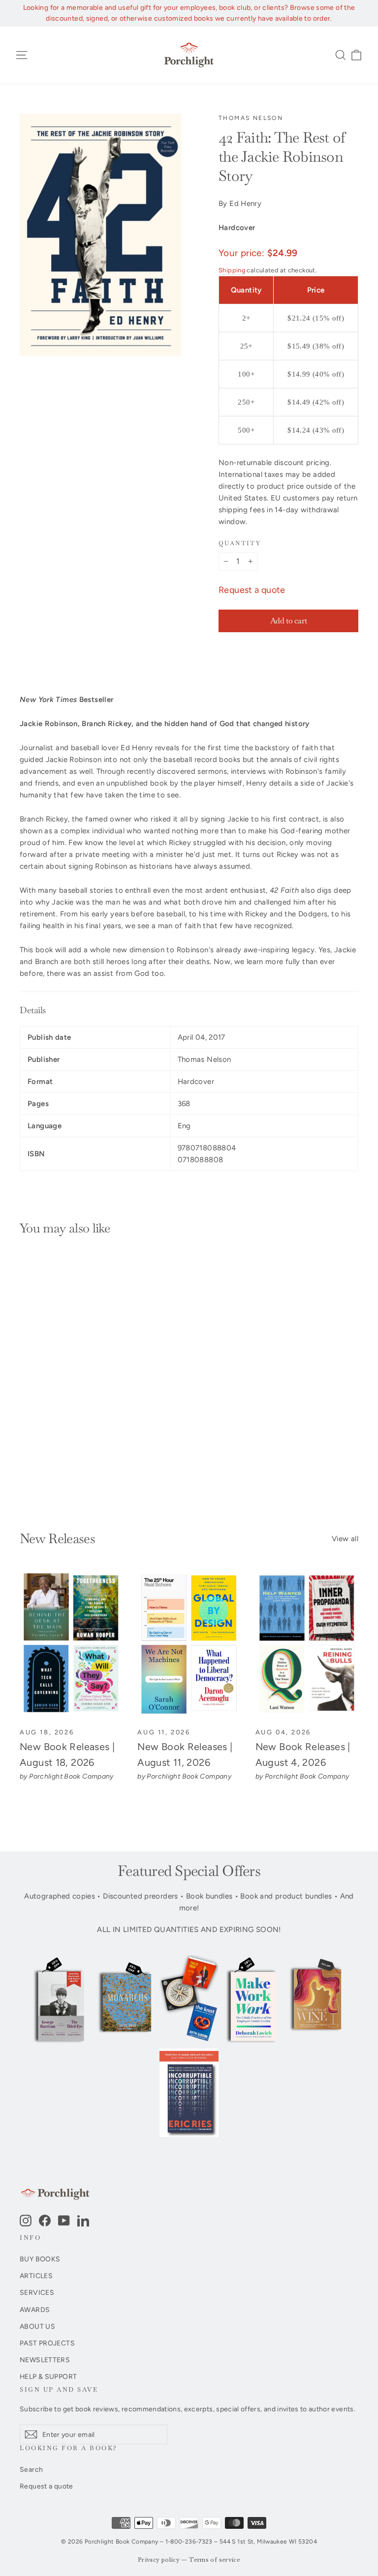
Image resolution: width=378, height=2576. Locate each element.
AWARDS (35, 2310)
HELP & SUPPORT (48, 2376)
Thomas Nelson (251, 118)
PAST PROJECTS (47, 2343)
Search (31, 2469)
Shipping (232, 270)
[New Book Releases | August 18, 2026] (71, 1645)
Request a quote (252, 590)
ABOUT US (37, 2326)
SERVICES (37, 2292)
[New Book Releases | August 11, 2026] (189, 1645)
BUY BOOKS (40, 2259)
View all (345, 1539)
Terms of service (215, 2560)
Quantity (240, 543)
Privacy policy (159, 2560)
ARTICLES (36, 2276)
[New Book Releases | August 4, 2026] (307, 1645)
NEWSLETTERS (45, 2360)
